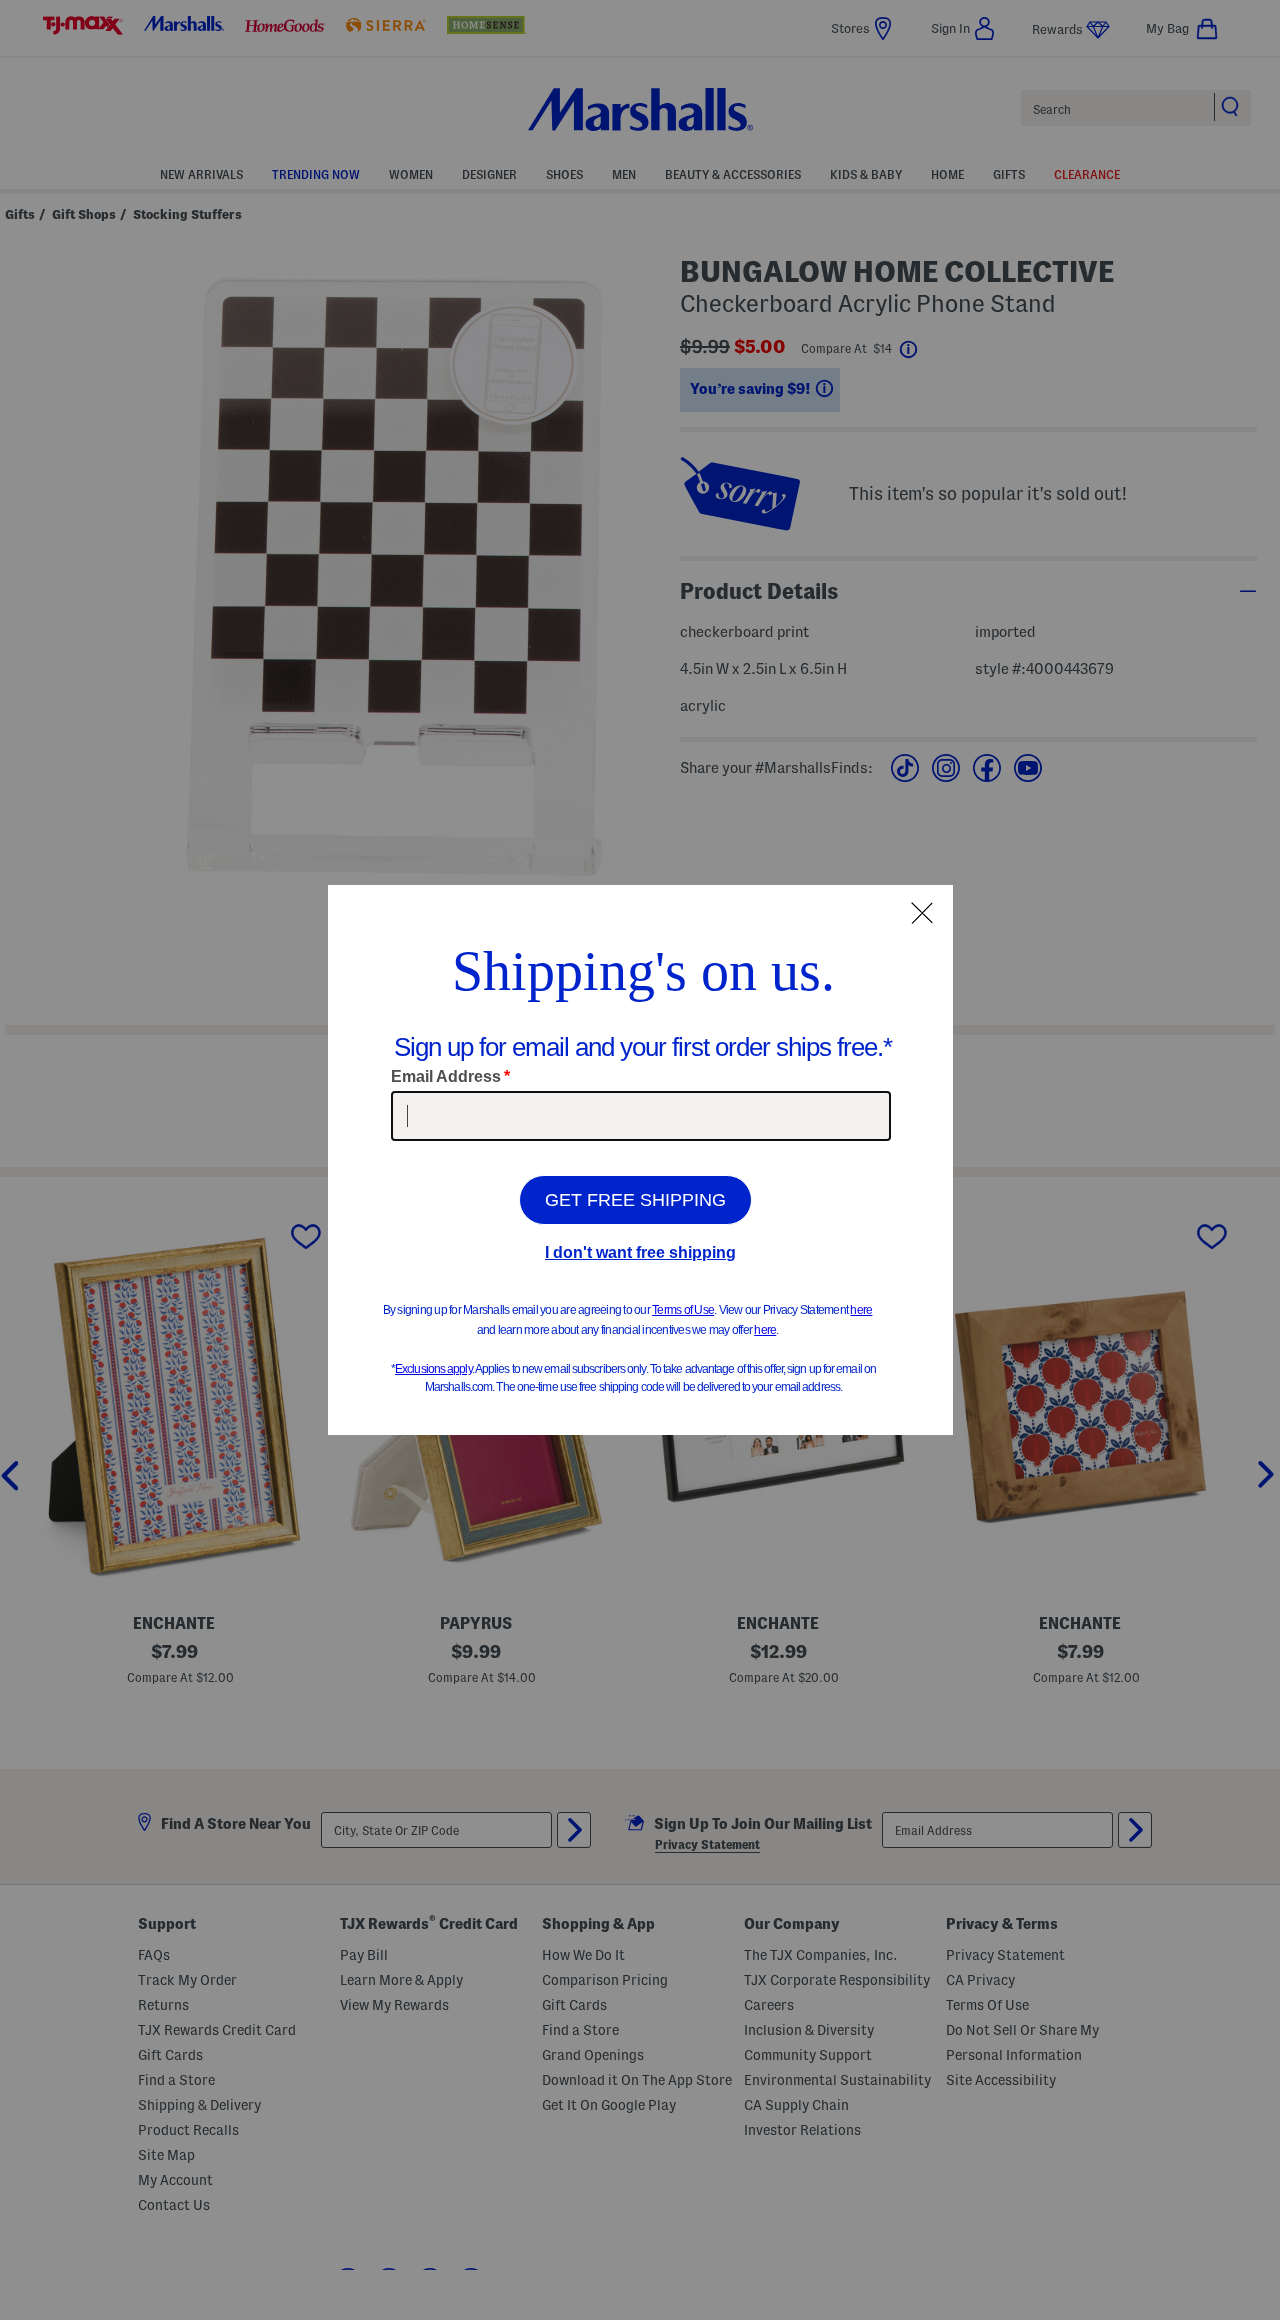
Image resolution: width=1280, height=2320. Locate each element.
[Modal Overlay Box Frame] (640, 1160)
